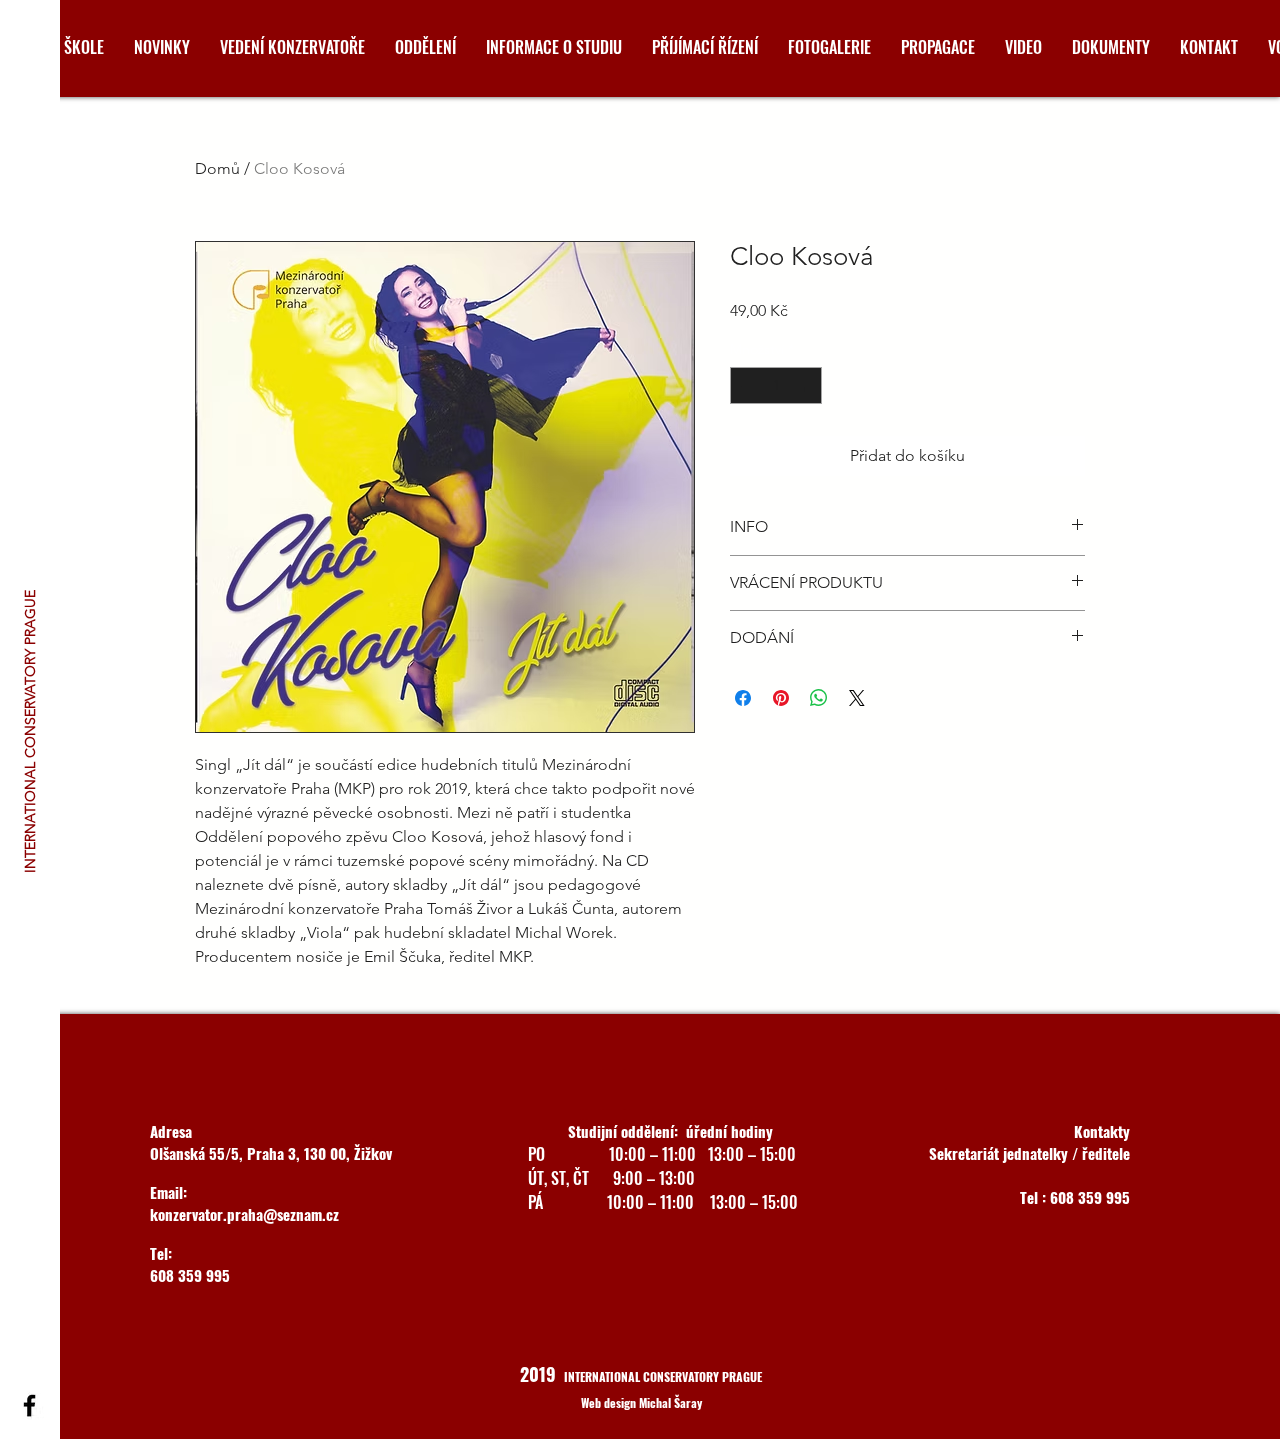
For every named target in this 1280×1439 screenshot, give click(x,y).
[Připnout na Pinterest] (781, 698)
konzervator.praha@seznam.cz (244, 1214)
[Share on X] (857, 698)
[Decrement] (745, 385)
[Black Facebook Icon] (29, 1405)
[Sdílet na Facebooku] (743, 698)
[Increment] (806, 385)
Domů (217, 168)
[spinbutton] (776, 385)
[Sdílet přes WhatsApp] (819, 698)
